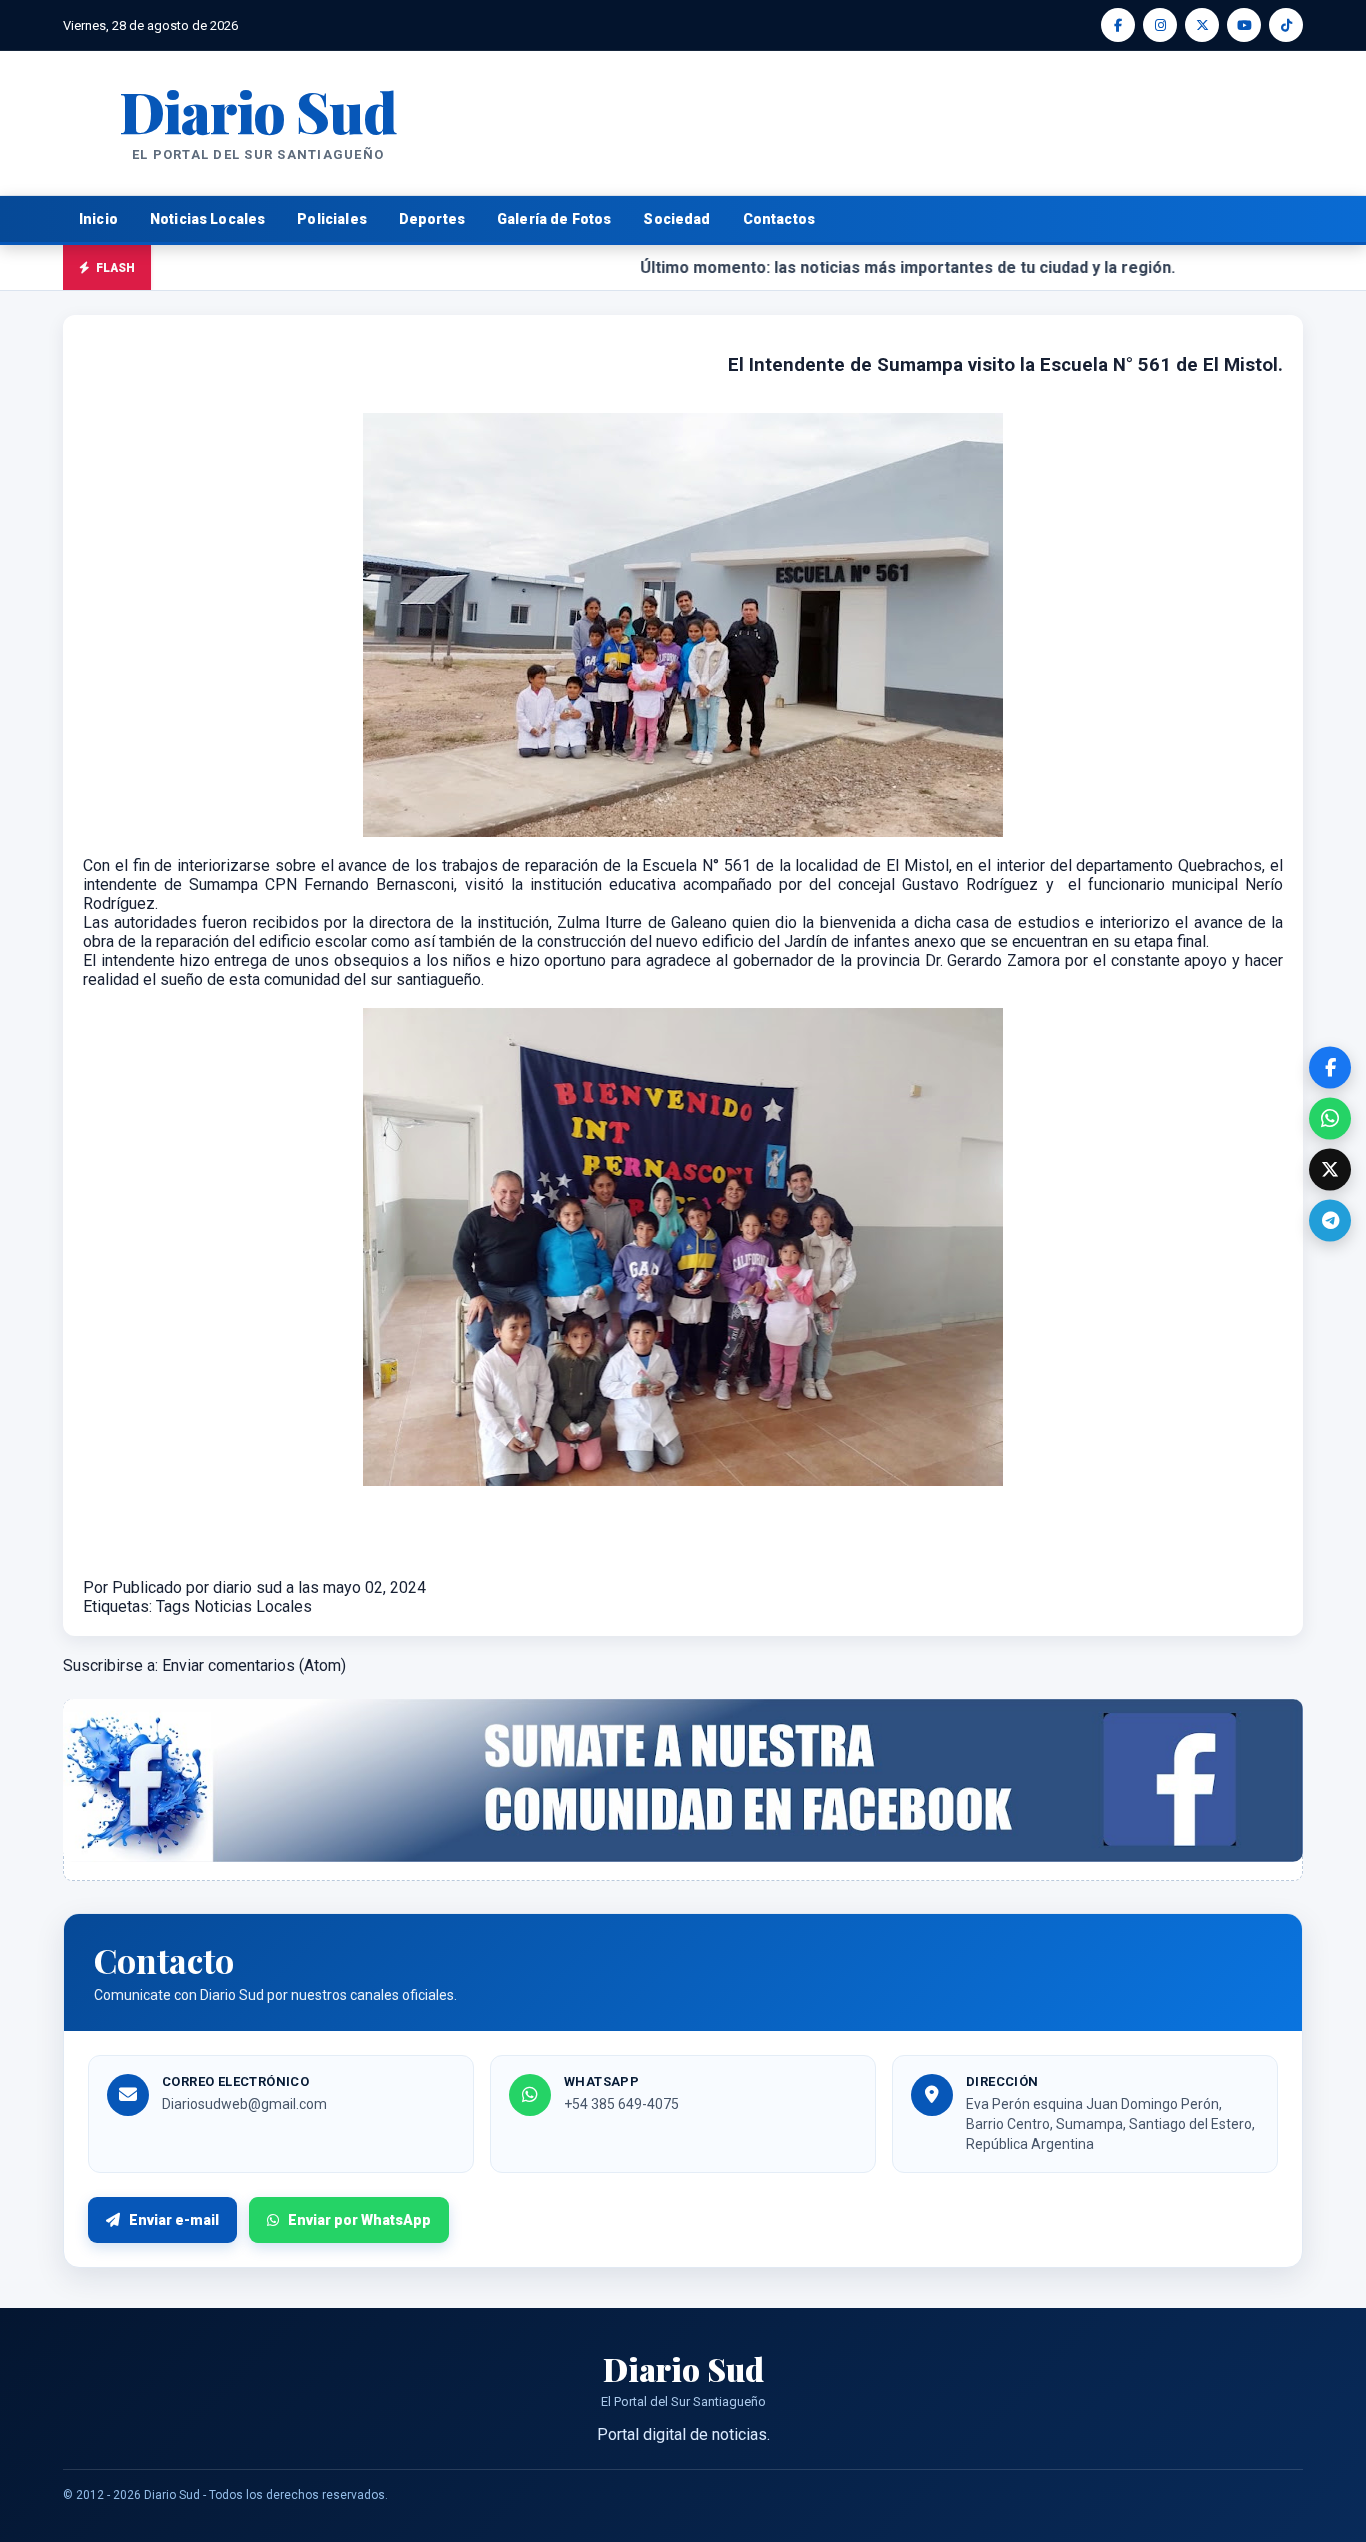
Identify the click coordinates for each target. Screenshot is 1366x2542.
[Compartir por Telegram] (1330, 1220)
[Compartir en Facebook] (1330, 1067)
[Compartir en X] (1330, 1169)
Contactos (779, 219)
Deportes (432, 219)
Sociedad (676, 219)
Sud (257, 110)
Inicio (98, 219)
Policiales (332, 219)
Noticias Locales (207, 219)
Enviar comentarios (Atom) (254, 1665)
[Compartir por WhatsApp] (1330, 1118)
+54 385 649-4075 (621, 2104)
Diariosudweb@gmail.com (244, 2104)
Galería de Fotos (554, 219)
